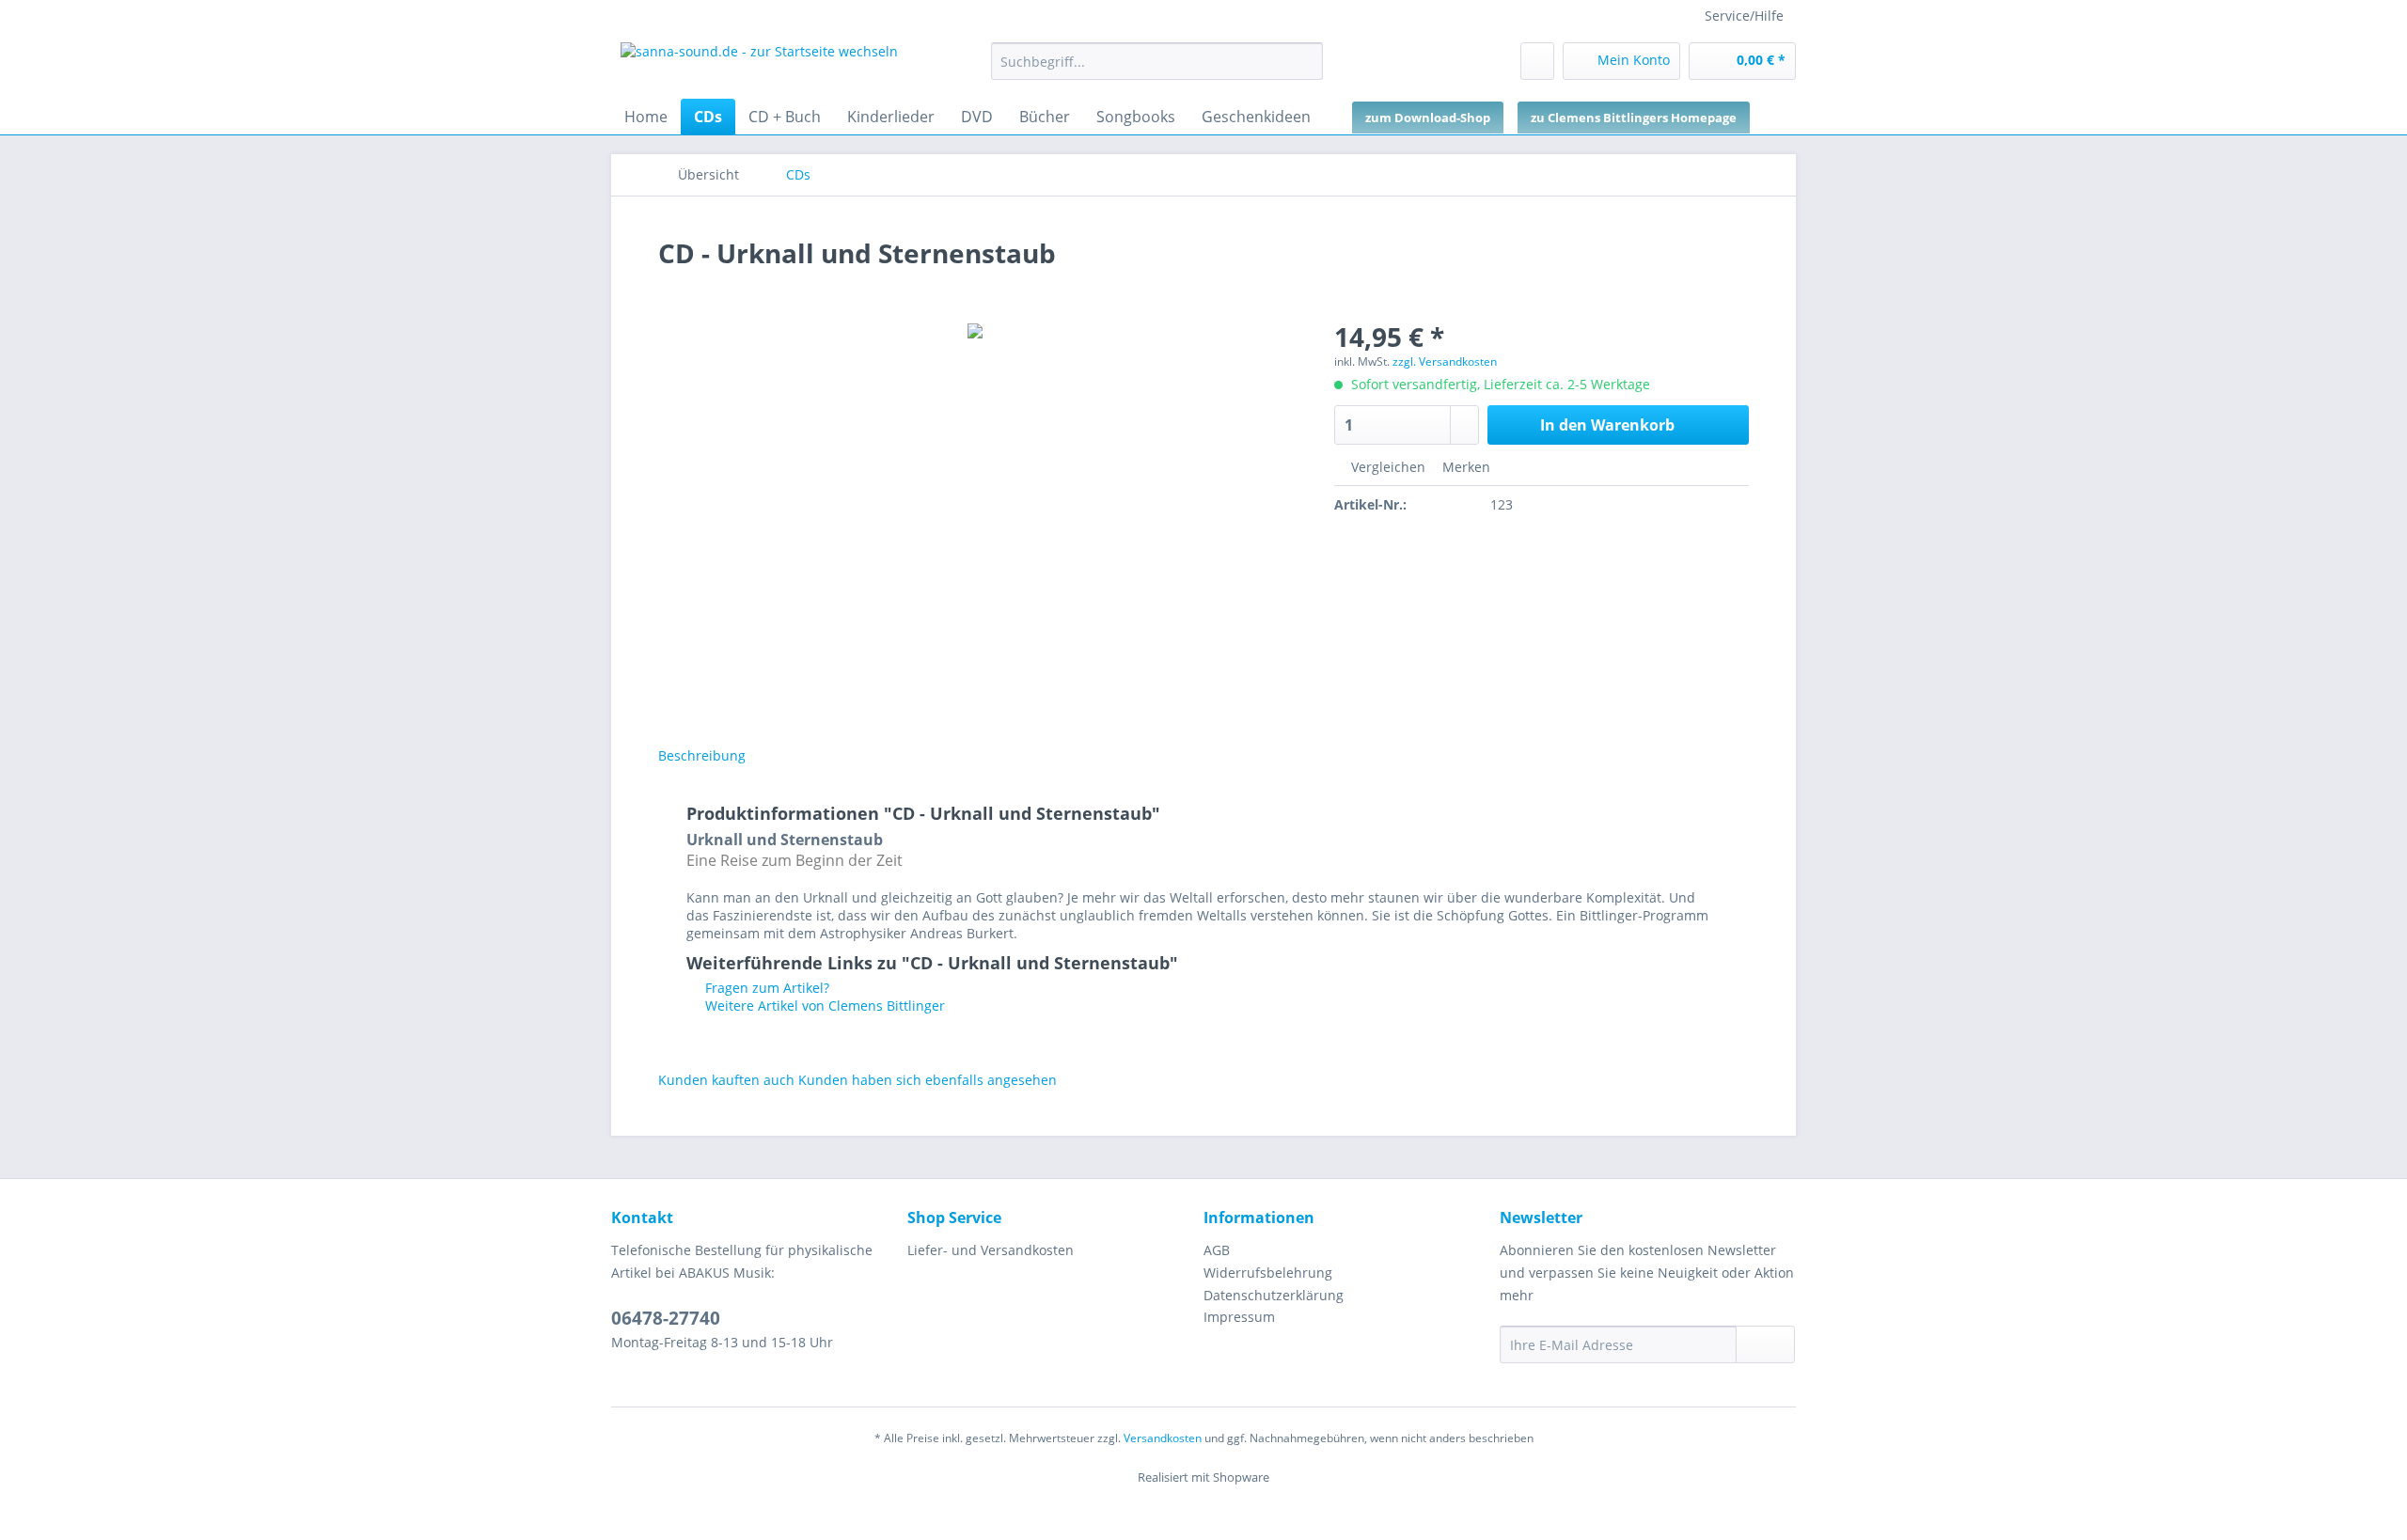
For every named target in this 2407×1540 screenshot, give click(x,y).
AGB (1217, 1250)
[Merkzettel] (1537, 61)
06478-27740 (666, 1318)
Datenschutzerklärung (1274, 1295)
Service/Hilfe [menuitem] (1744, 16)
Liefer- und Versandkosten (991, 1250)
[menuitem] (1157, 70)
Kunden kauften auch (726, 1080)
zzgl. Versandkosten (1445, 361)
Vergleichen (1386, 467)
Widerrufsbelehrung (1268, 1273)
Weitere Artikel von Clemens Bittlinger (823, 1006)
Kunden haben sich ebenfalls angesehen (928, 1080)
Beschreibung (702, 755)
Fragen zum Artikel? (765, 988)
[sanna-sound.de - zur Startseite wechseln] (759, 66)
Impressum (1239, 1317)
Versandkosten (1163, 1438)
